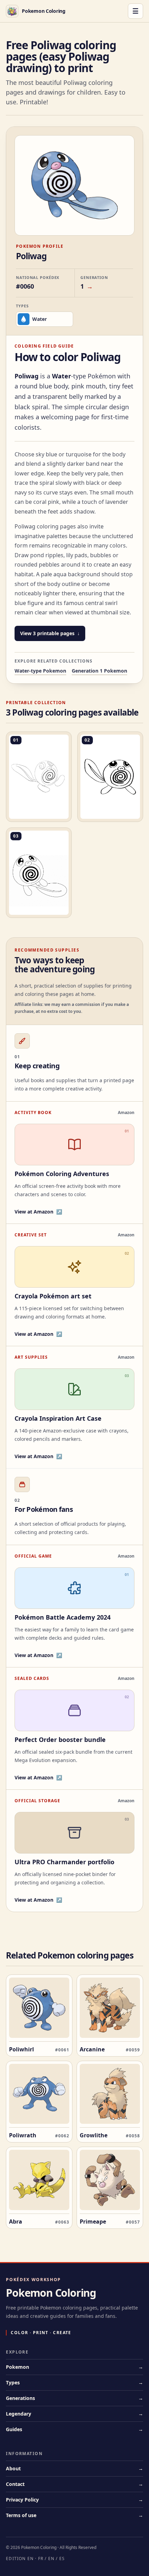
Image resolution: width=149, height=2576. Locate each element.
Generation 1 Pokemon (99, 671)
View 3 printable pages (47, 633)
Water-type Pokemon (40, 671)
